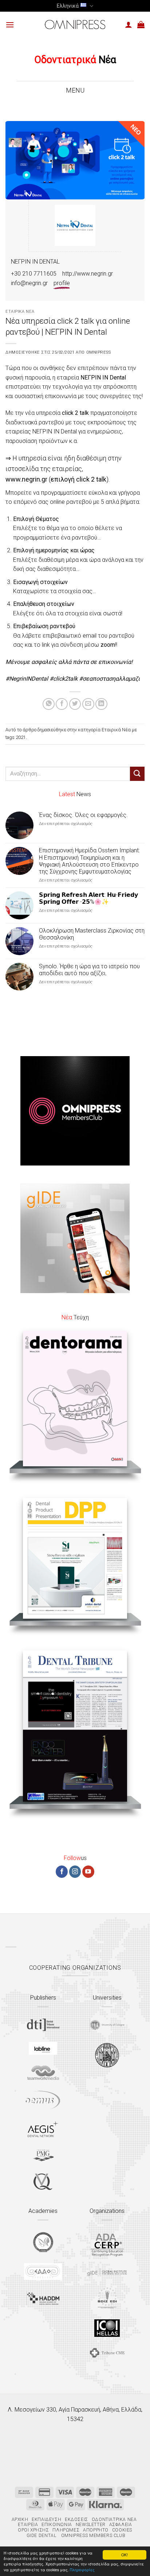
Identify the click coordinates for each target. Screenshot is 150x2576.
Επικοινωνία (57, 2525)
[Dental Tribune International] (43, 2025)
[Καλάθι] (141, 24)
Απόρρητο (96, 2530)
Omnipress (99, 352)
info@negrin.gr (29, 283)
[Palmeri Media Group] (43, 2155)
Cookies (122, 2530)
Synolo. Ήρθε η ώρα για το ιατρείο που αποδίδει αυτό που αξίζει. (89, 970)
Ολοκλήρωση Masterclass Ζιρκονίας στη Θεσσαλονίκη (92, 934)
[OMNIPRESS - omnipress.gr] (75, 24)
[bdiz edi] (107, 2298)
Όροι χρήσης (33, 2530)
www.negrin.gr (26, 479)
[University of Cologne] (107, 2025)
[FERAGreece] (43, 2242)
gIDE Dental (42, 2536)
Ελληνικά (68, 6)
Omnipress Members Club (92, 2536)
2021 (21, 737)
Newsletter (91, 2525)
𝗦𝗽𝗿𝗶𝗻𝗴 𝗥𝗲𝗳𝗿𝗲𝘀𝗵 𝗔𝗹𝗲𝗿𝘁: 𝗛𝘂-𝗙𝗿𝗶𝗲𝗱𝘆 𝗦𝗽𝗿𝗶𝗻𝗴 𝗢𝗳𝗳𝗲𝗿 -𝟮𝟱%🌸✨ (88, 898)
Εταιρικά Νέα (20, 312)
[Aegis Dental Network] (43, 2129)
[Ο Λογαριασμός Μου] (129, 24)
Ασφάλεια (121, 2525)
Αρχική (20, 2519)
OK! (125, 2555)
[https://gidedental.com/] (107, 2272)
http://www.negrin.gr (88, 274)
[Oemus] (43, 2100)
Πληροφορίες (82, 2570)
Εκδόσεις (76, 2519)
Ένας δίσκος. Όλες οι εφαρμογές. (83, 815)
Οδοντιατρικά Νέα (114, 2519)
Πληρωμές (66, 2530)
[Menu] (10, 25)
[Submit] (137, 774)
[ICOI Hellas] (107, 2328)
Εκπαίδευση (46, 2519)
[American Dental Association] (107, 2244)
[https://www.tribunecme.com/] (107, 2353)
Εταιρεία (28, 2525)
